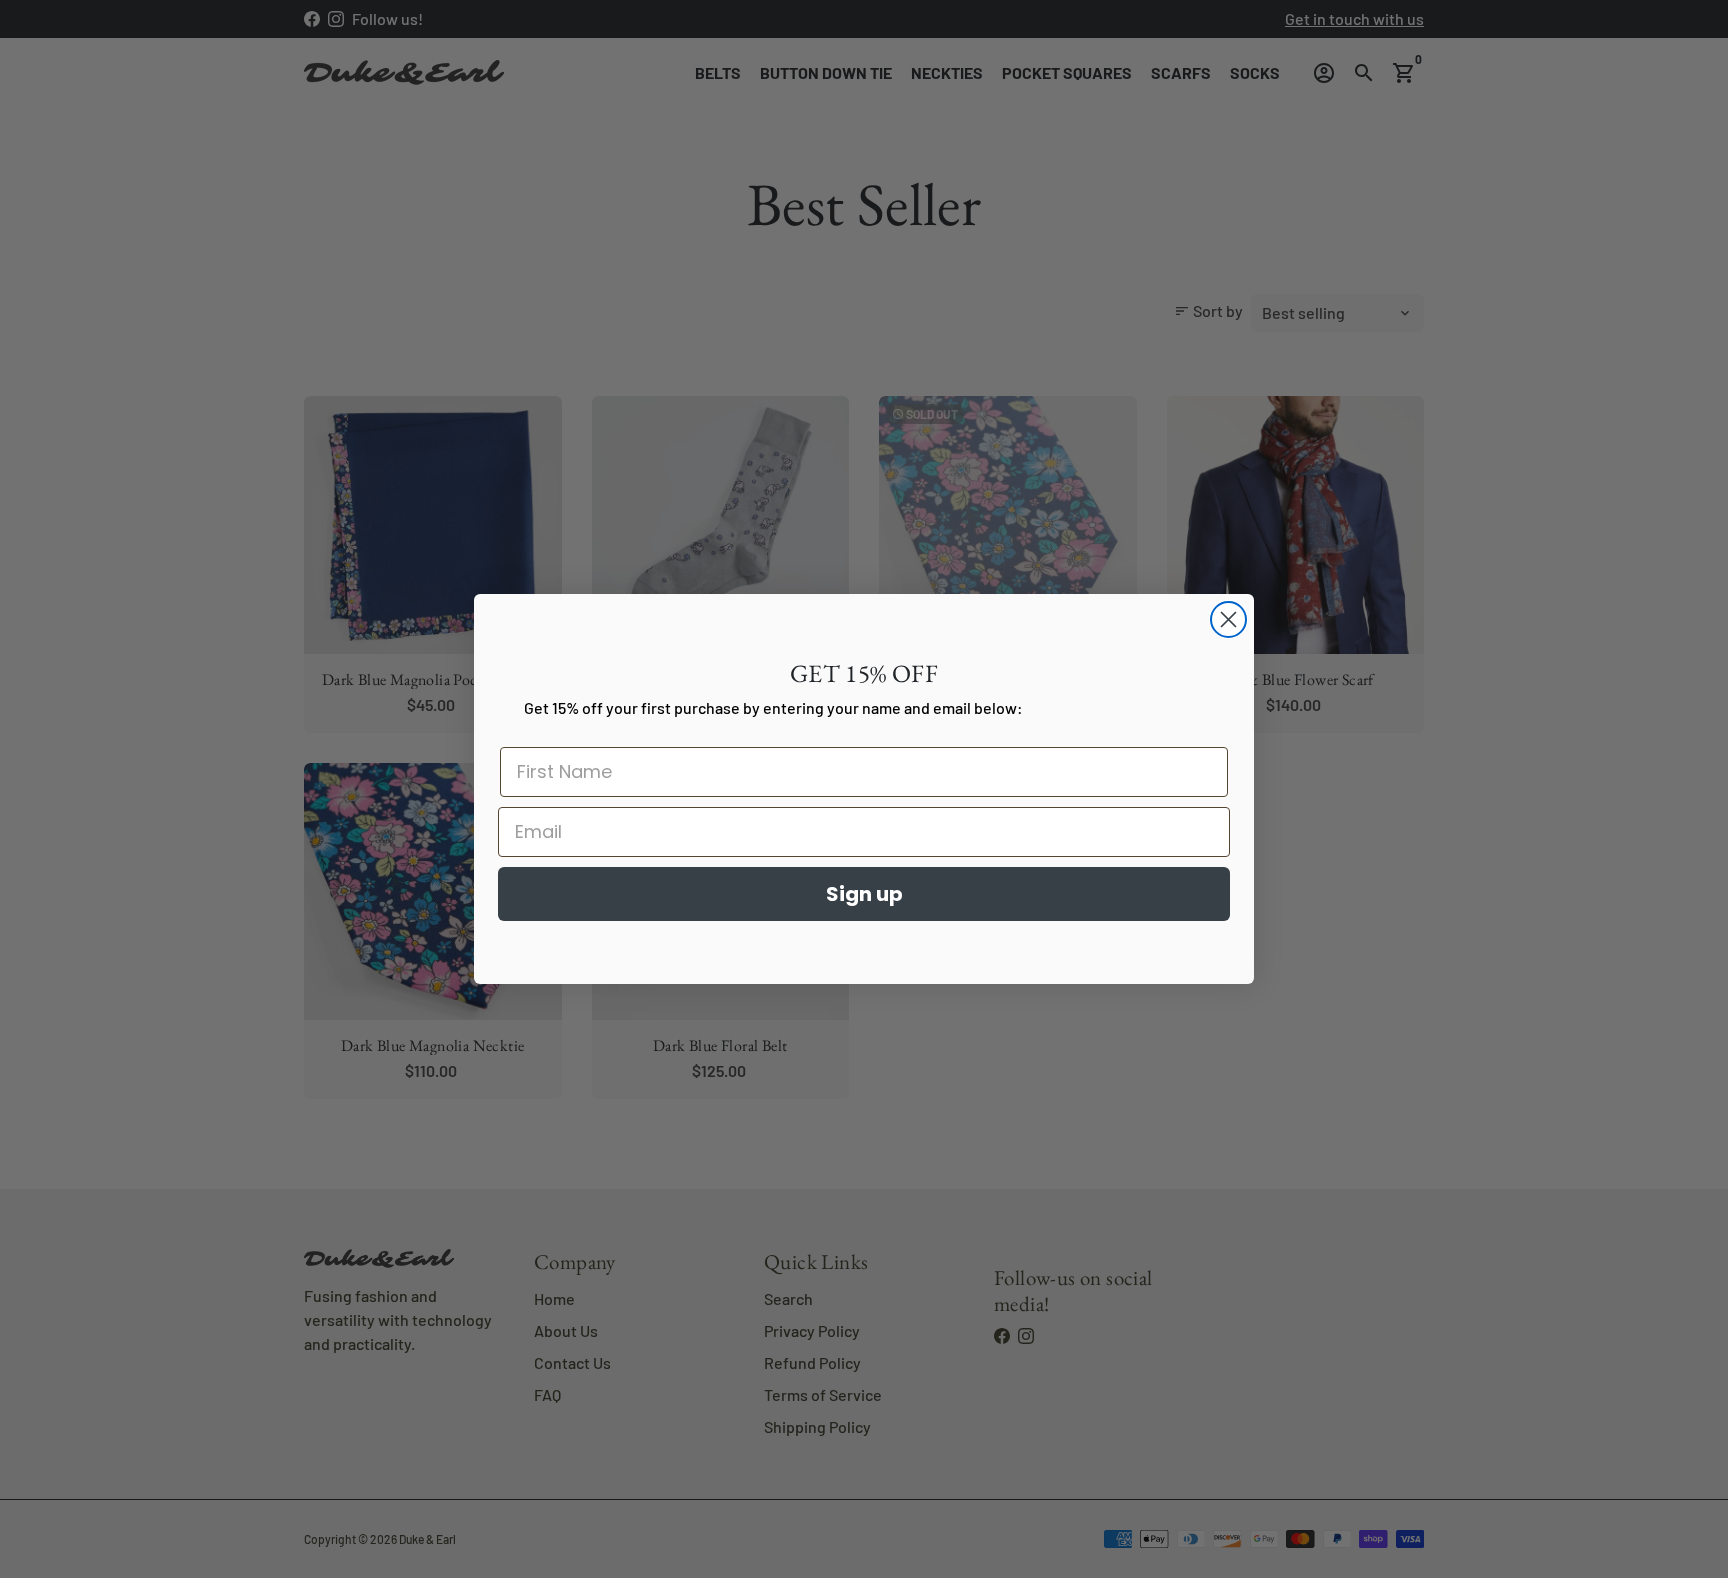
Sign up (864, 894)
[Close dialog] (1228, 619)
